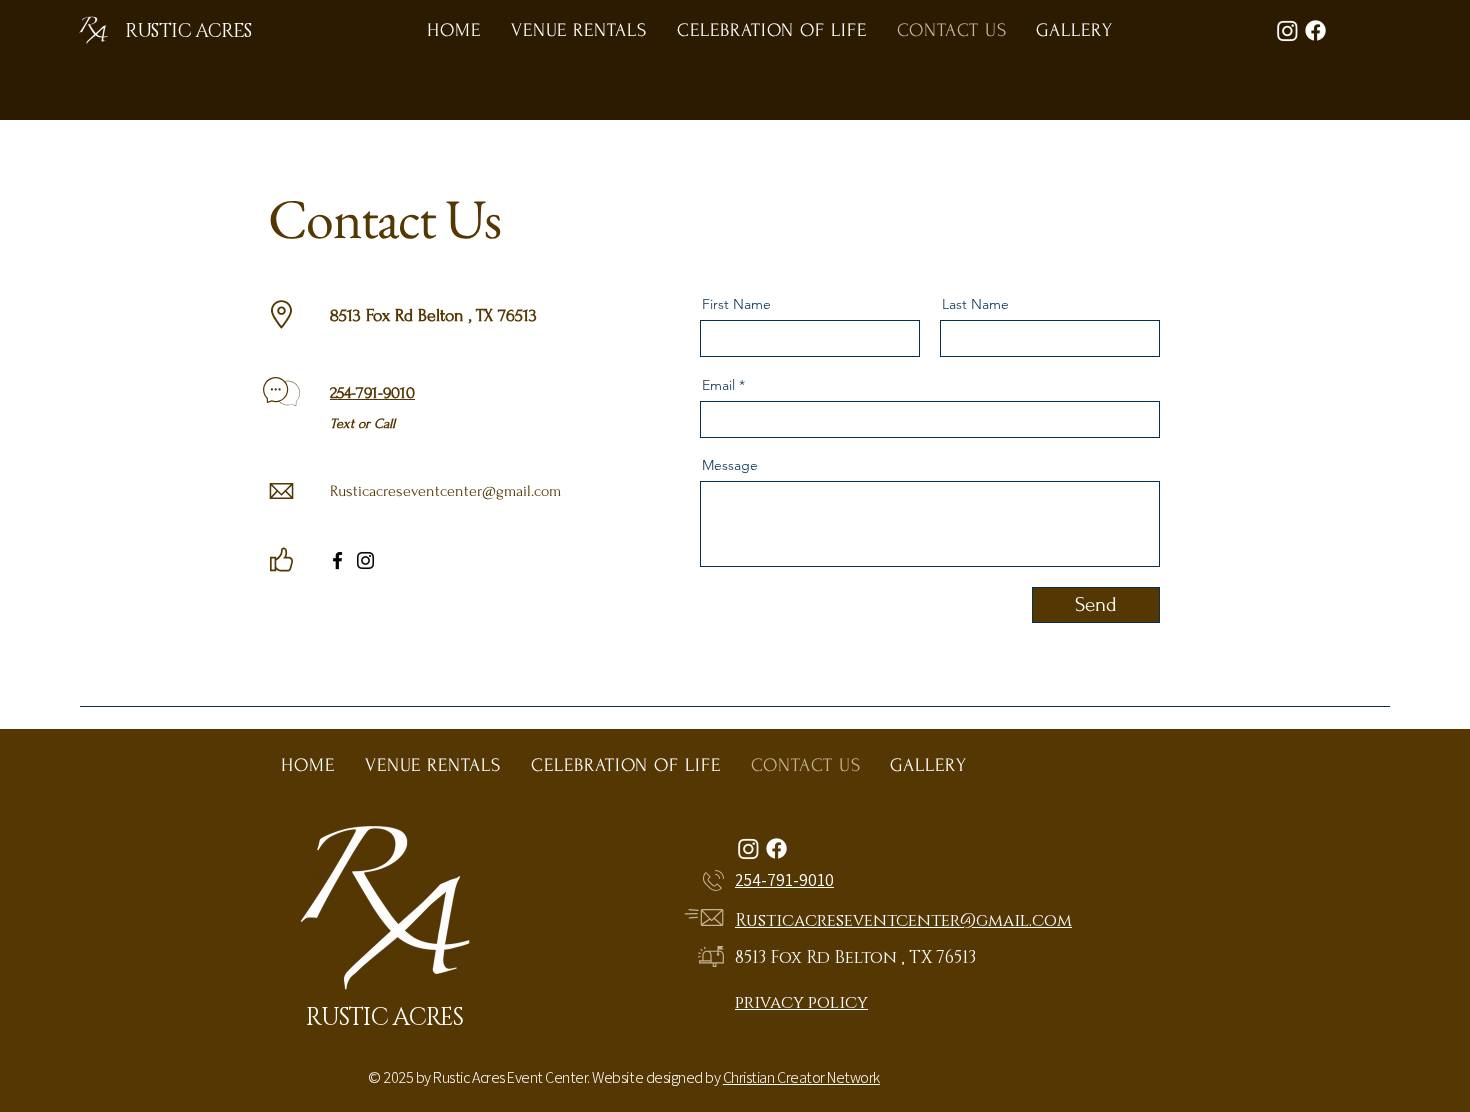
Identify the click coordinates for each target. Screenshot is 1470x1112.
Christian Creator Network (801, 1077)
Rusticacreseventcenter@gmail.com (445, 491)
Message (730, 465)
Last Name (975, 304)
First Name (736, 304)
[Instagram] (365, 560)
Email (718, 385)
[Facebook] (337, 560)
